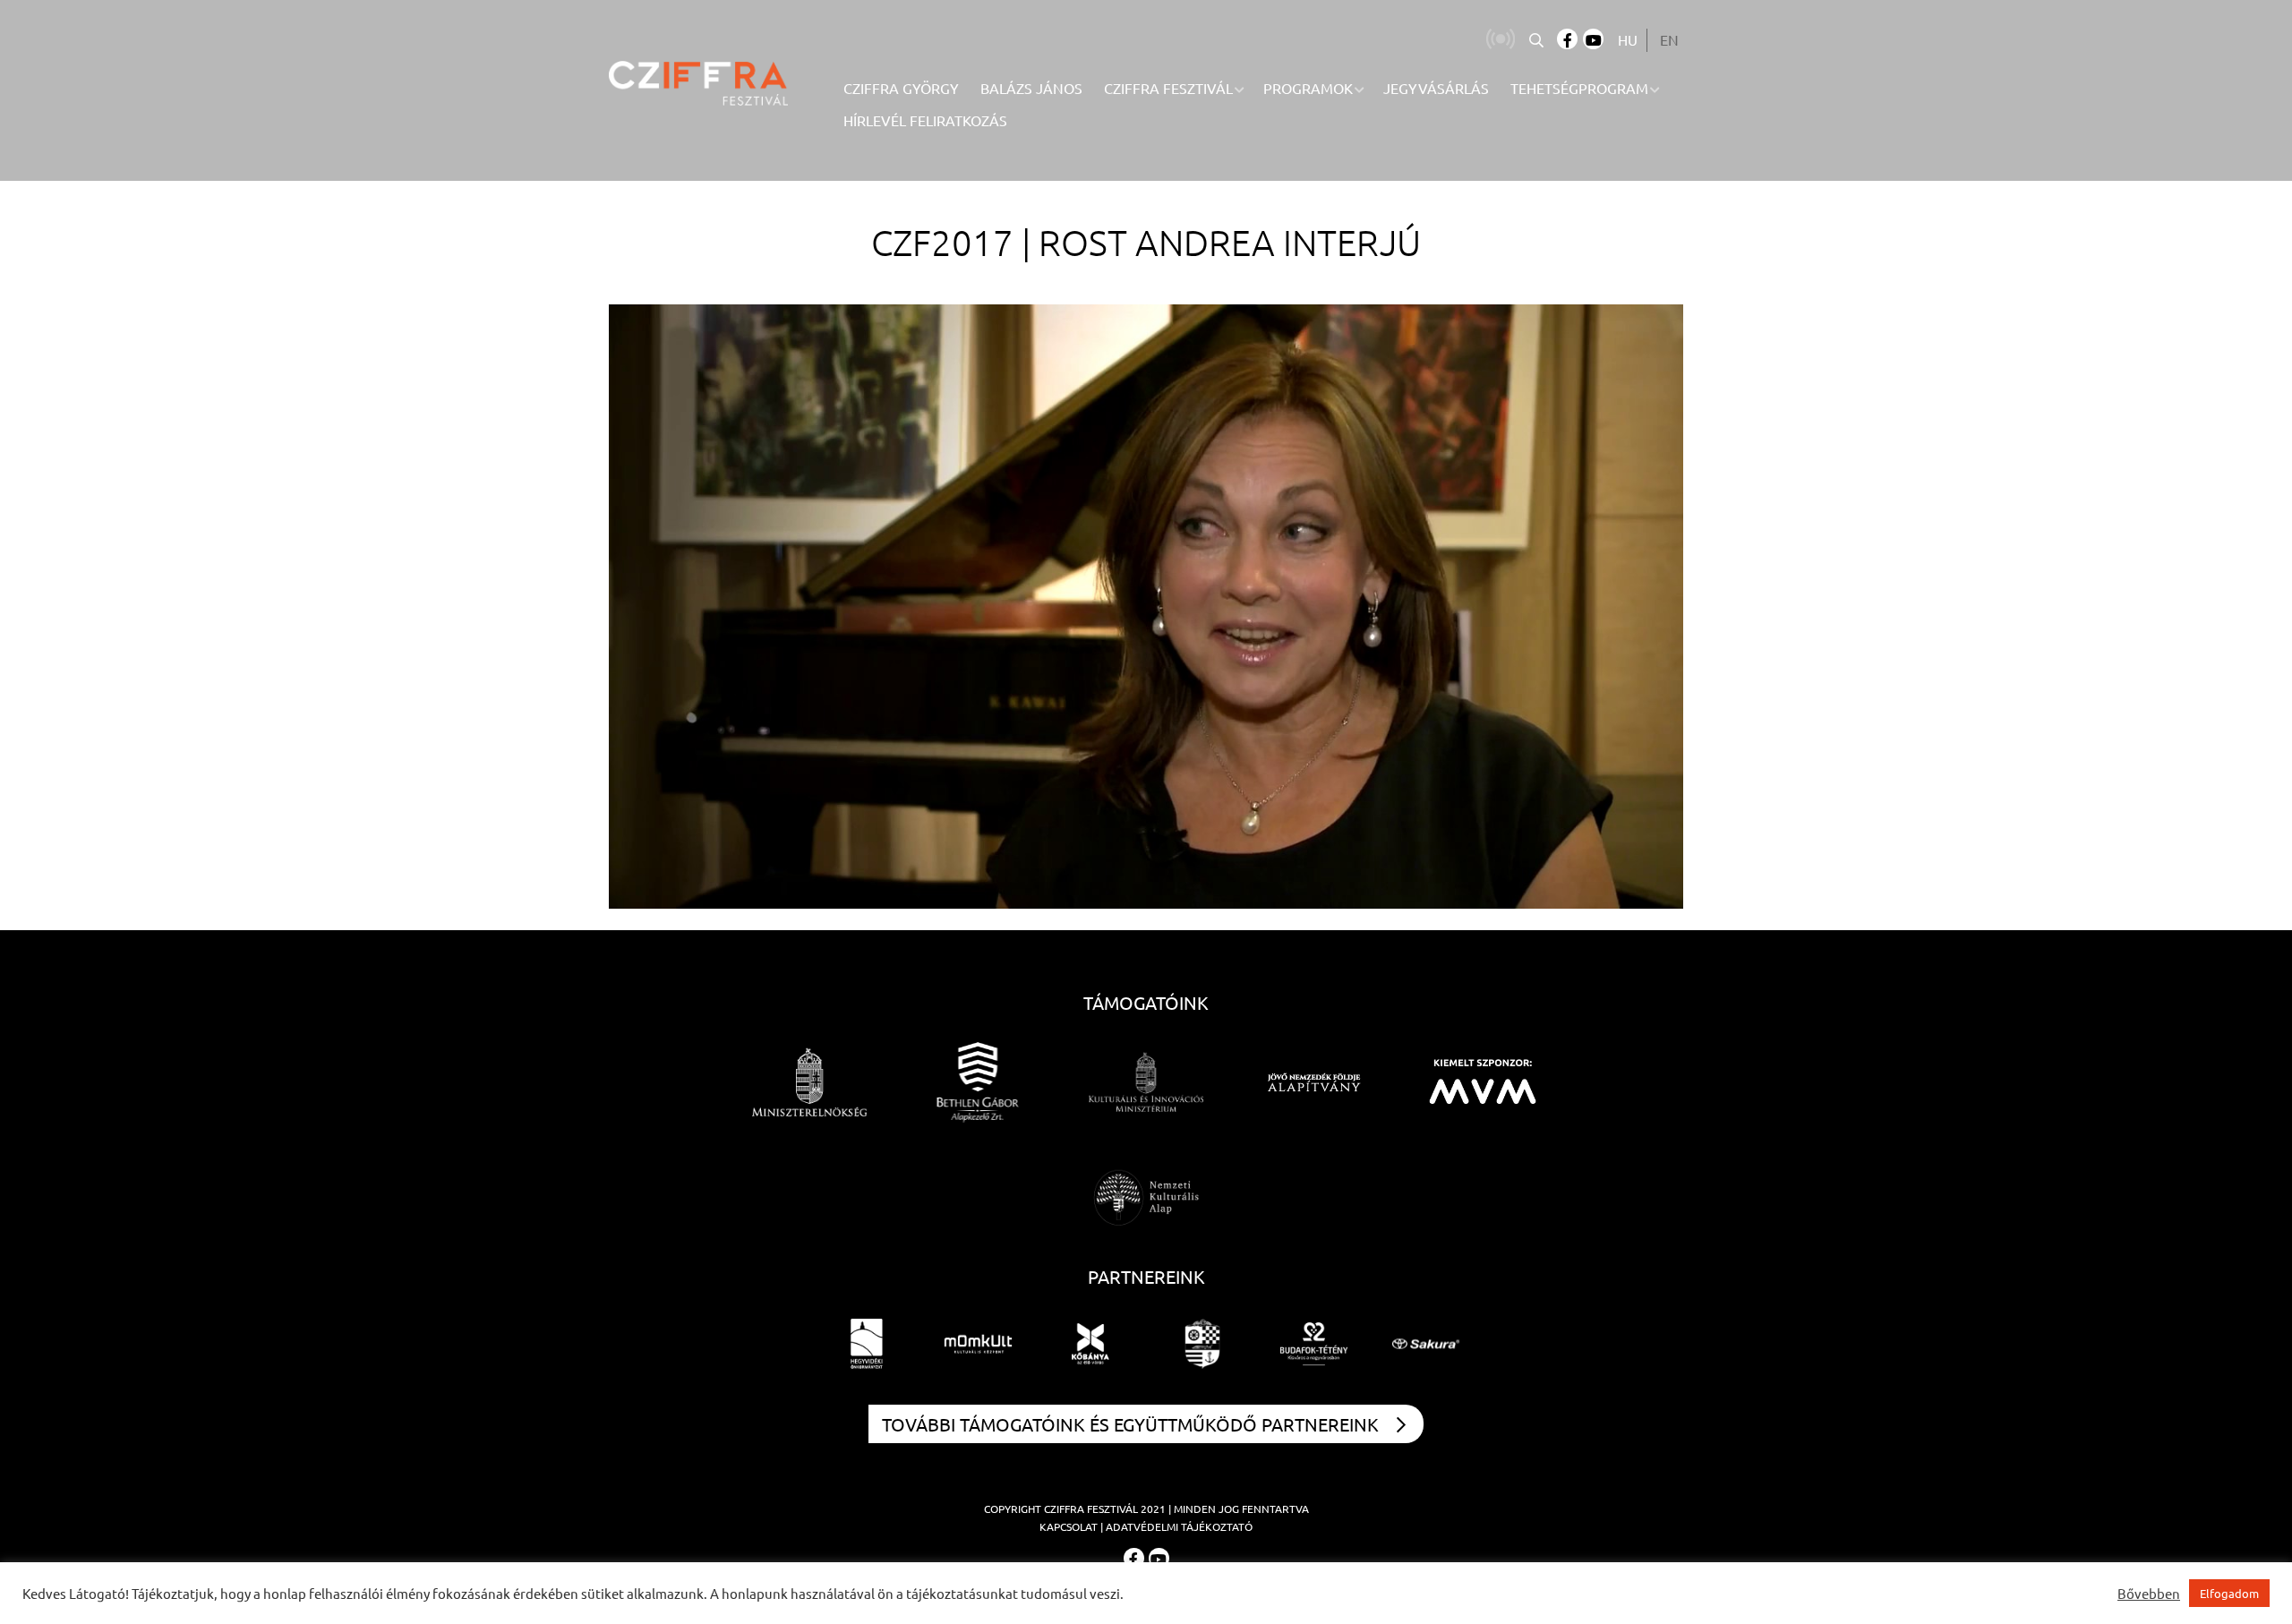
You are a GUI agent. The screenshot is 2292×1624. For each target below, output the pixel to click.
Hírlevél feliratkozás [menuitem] (925, 120)
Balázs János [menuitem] (1031, 88)
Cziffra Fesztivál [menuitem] (1168, 88)
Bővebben (2149, 1594)
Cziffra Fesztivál (1091, 1509)
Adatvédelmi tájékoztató (1179, 1526)
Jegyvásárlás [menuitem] (1436, 88)
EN (1669, 39)
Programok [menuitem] (1308, 88)
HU (1628, 39)
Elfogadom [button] (2229, 1593)
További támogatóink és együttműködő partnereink (1130, 1424)
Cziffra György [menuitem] (901, 88)
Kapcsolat (1069, 1526)
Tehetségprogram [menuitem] (1579, 88)
